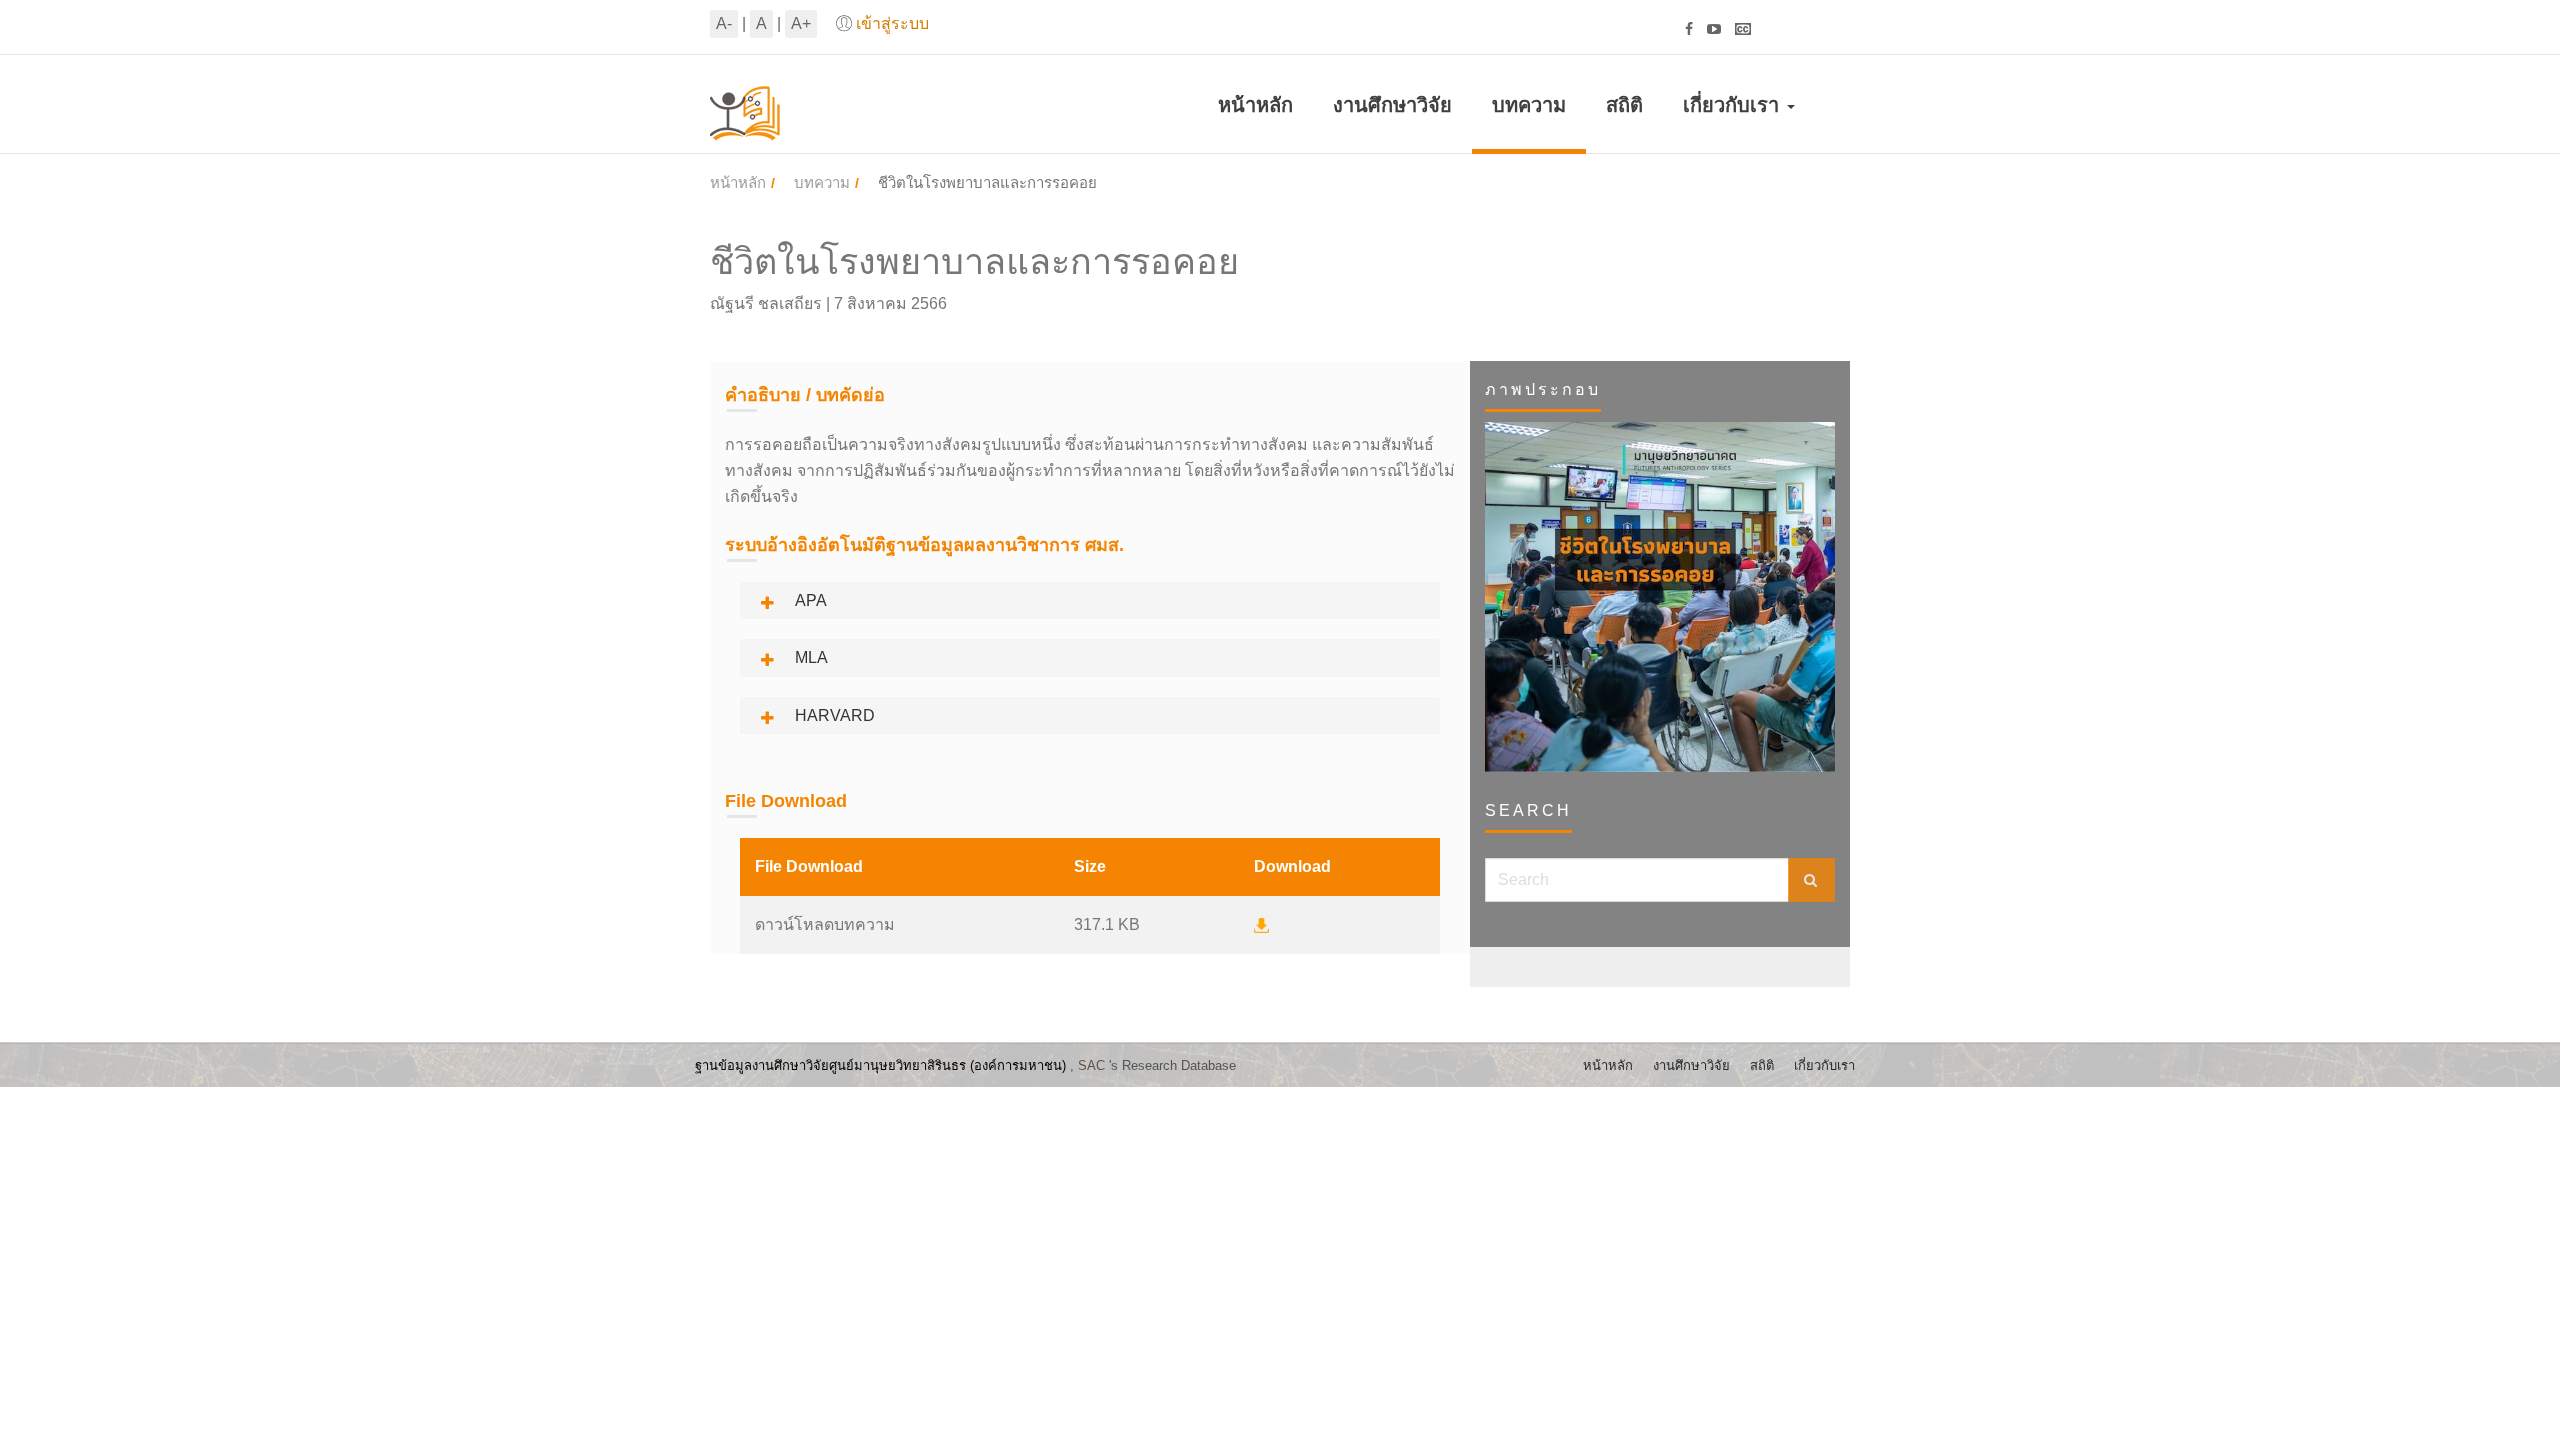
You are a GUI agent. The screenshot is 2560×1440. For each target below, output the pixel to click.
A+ (801, 23)
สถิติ (1624, 105)
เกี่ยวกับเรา (1734, 105)
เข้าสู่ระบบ (892, 23)
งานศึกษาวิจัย (1392, 105)
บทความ (1529, 105)
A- (724, 23)
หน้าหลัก (1255, 105)
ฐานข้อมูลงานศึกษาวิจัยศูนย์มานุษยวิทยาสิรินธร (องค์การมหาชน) (880, 1065)
